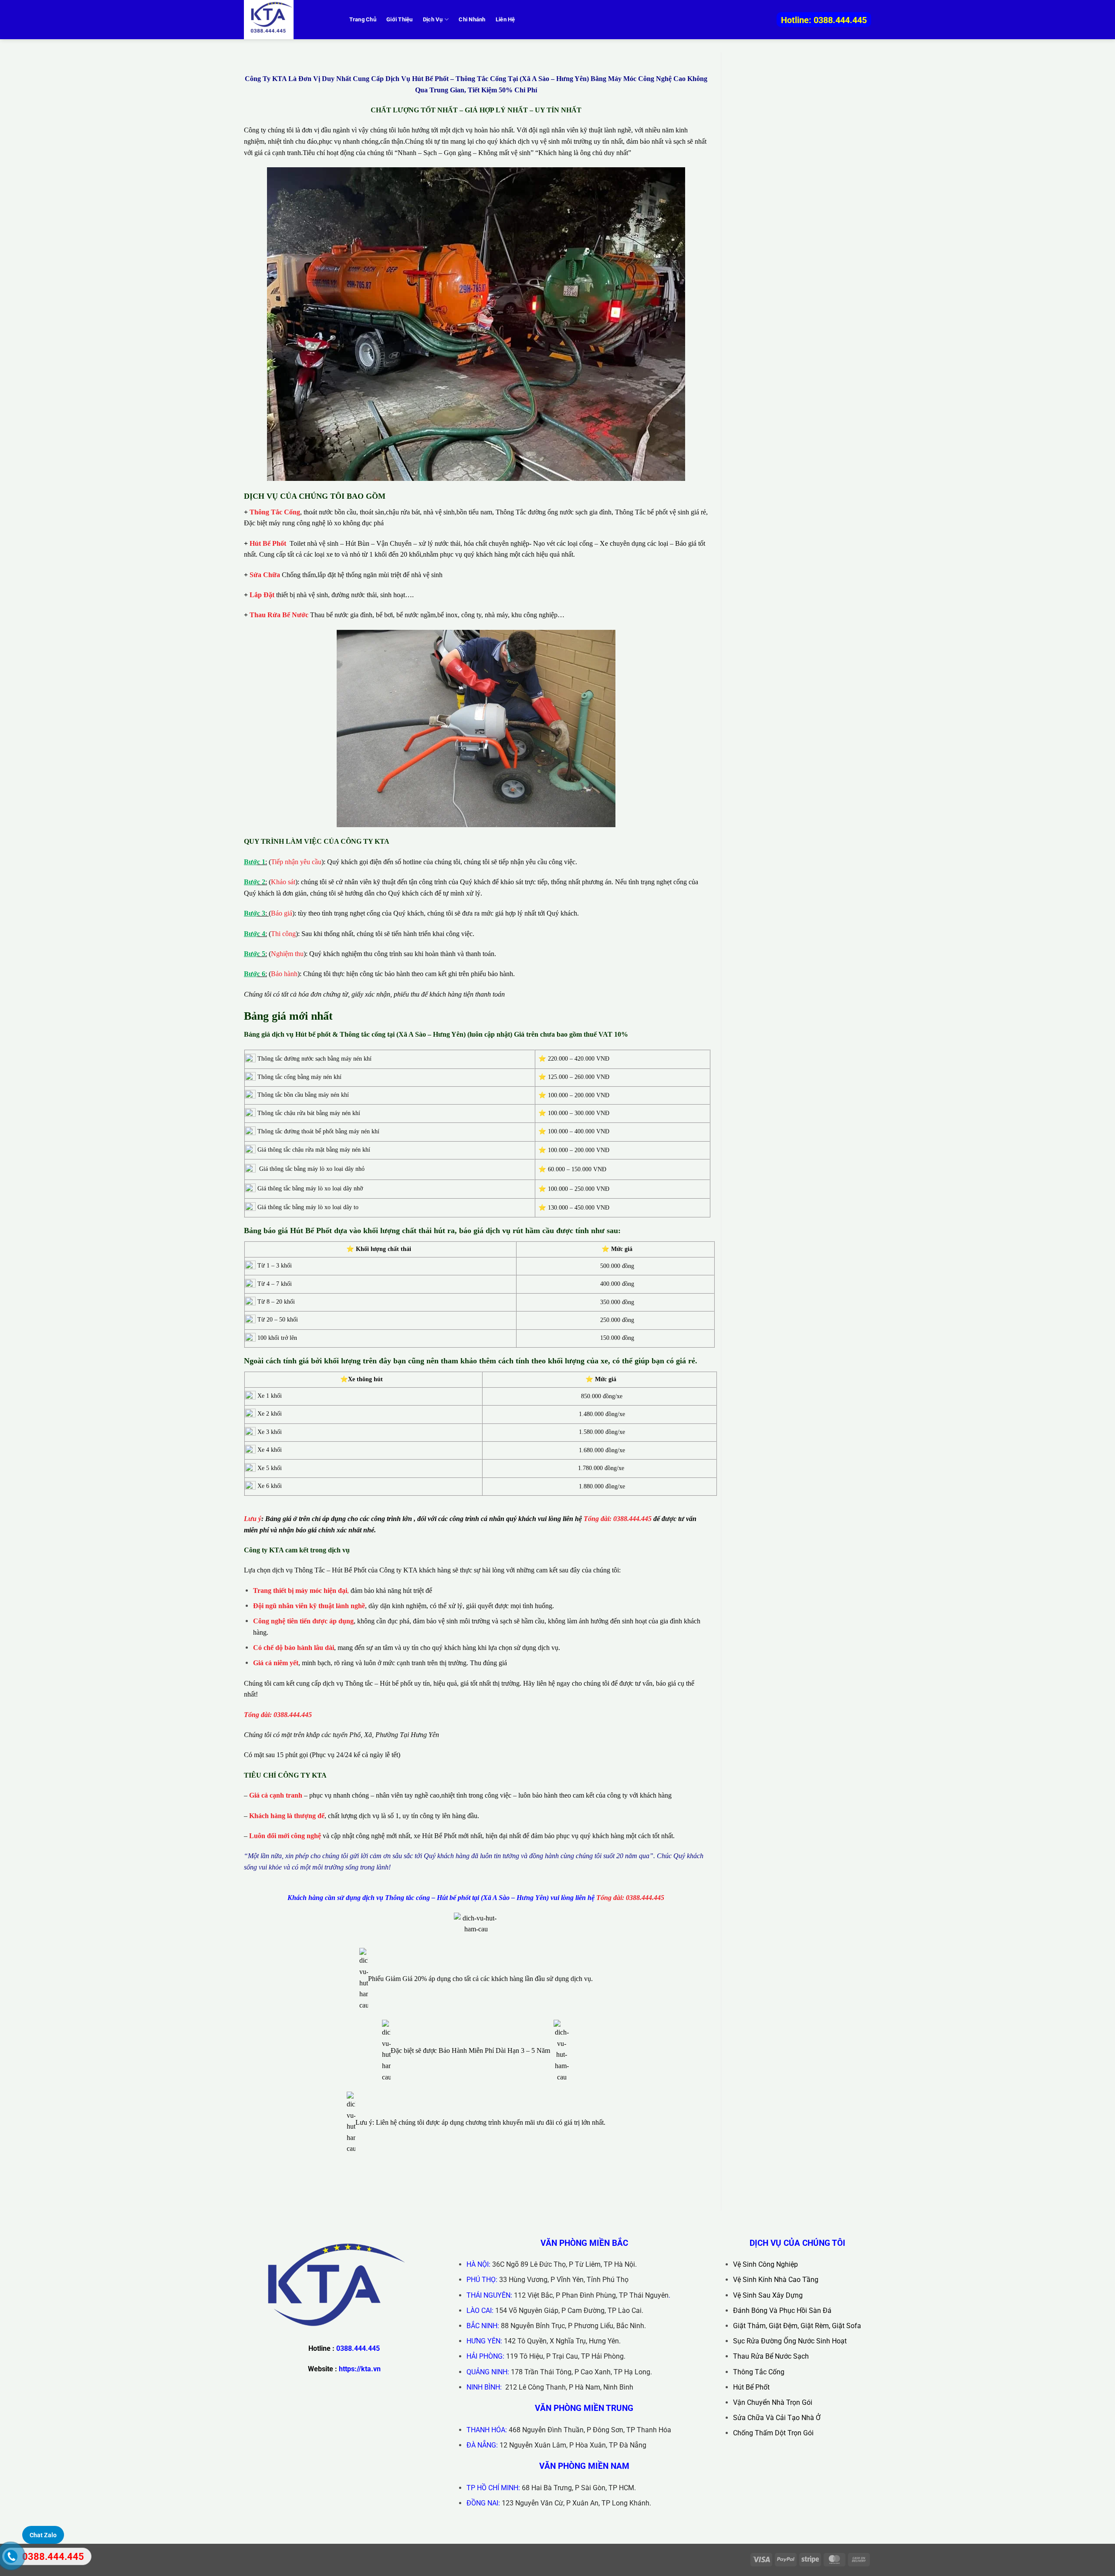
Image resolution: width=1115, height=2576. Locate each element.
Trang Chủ (363, 19)
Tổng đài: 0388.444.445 (618, 1519)
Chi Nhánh (472, 19)
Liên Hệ (505, 19)
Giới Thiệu (400, 19)
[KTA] (287, 20)
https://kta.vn (360, 2369)
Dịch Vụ (433, 19)
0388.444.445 (358, 2348)
